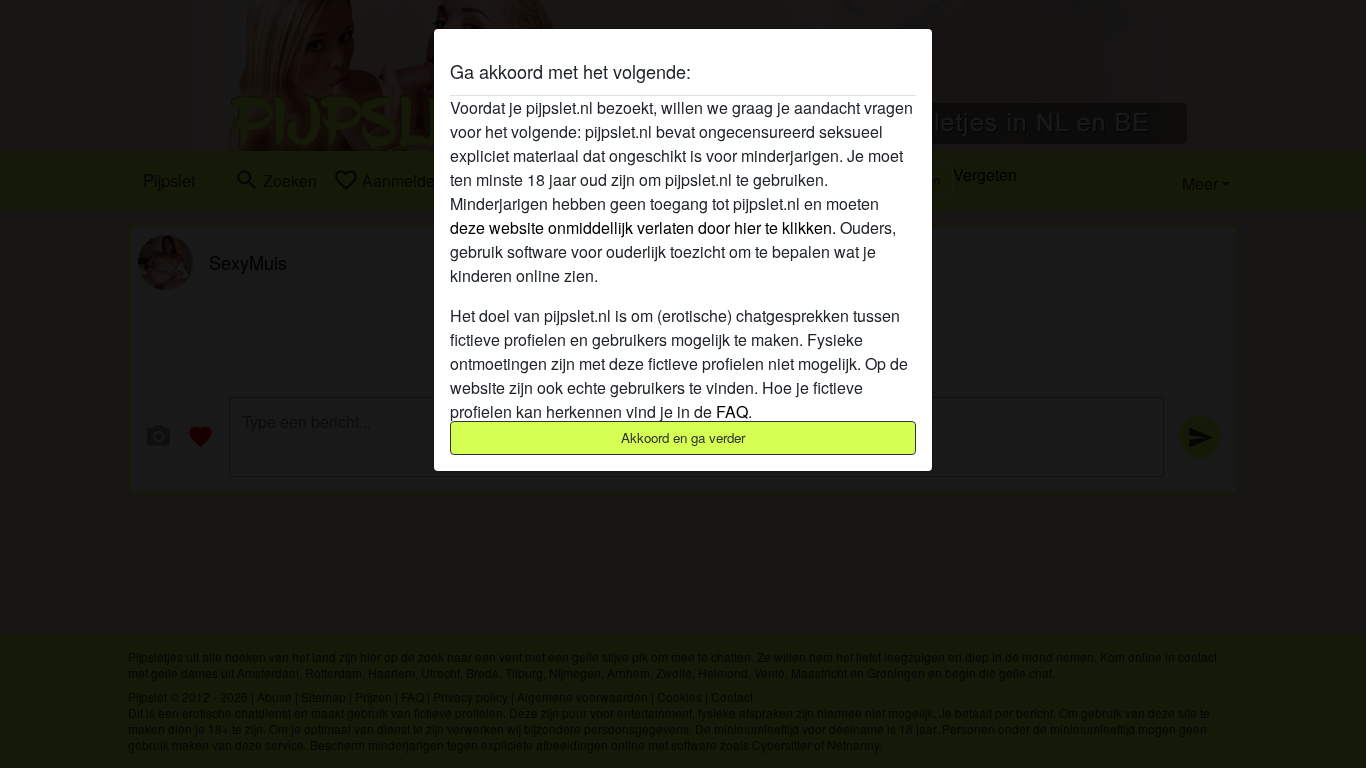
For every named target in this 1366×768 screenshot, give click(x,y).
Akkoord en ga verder (683, 437)
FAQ (732, 411)
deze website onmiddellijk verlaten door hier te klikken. (643, 227)
